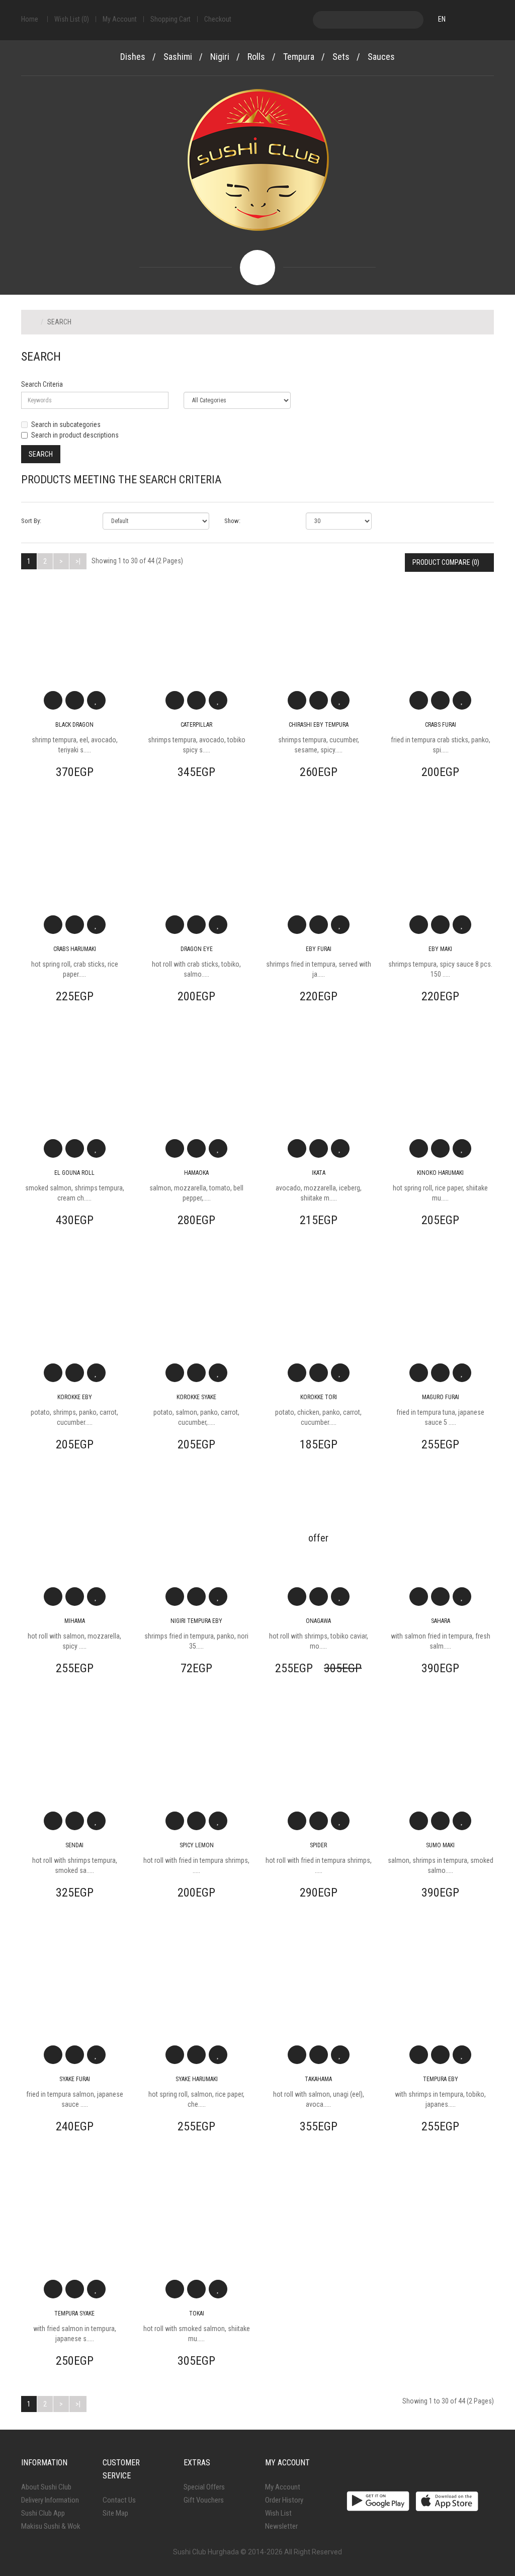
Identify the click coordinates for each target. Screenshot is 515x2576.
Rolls (256, 57)
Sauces (381, 57)
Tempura (299, 57)
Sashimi (178, 57)
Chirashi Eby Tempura (319, 725)
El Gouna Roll (74, 1173)
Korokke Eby (75, 1397)
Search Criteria (42, 384)
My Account (283, 2487)
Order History (284, 2500)
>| (78, 561)
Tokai (197, 2313)
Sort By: (31, 521)
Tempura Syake (74, 2313)
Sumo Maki (440, 1845)
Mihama (75, 1621)
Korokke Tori (319, 1397)
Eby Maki (440, 949)
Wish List (278, 2513)
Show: (232, 521)
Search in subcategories (66, 424)
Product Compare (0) (447, 562)
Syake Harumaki (197, 2079)
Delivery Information (50, 2500)
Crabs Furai (441, 725)
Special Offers (204, 2487)
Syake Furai (75, 2079)
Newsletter (281, 2526)
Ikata (319, 1173)
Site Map (115, 2513)
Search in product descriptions (75, 435)
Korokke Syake (196, 1397)
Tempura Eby (441, 2079)
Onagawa (318, 1621)
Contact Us (119, 2500)
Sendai (74, 1845)
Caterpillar (196, 725)
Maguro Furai (441, 1397)
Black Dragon (74, 725)
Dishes (133, 57)
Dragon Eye (197, 949)
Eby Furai (319, 949)
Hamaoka (196, 1173)
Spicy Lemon (197, 1845)
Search (59, 322)
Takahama (318, 2079)
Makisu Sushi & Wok (51, 2526)
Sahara (441, 1621)
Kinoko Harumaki (440, 1173)
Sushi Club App (43, 2513)
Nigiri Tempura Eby (196, 1621)
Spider (318, 1845)
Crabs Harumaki (75, 949)
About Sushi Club (46, 2487)
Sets (341, 57)
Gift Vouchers (204, 2500)
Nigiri (220, 57)
